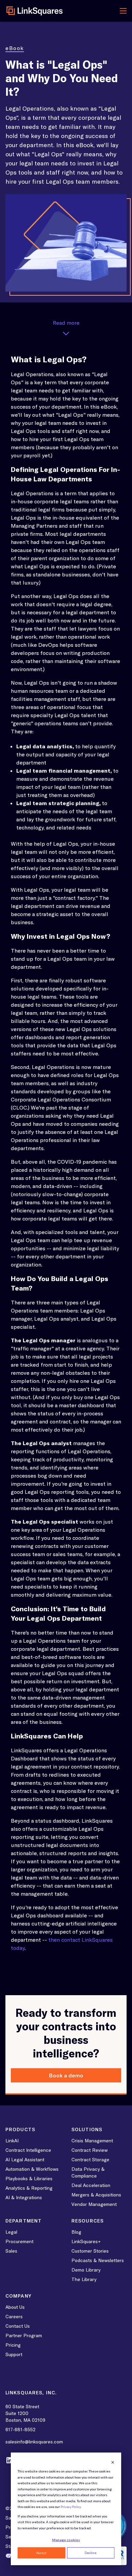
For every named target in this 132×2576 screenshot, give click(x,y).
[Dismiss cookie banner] (113, 2462)
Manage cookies (66, 2540)
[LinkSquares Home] (35, 11)
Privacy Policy (71, 2507)
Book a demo (66, 2075)
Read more (66, 323)
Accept (41, 2553)
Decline (91, 2553)
